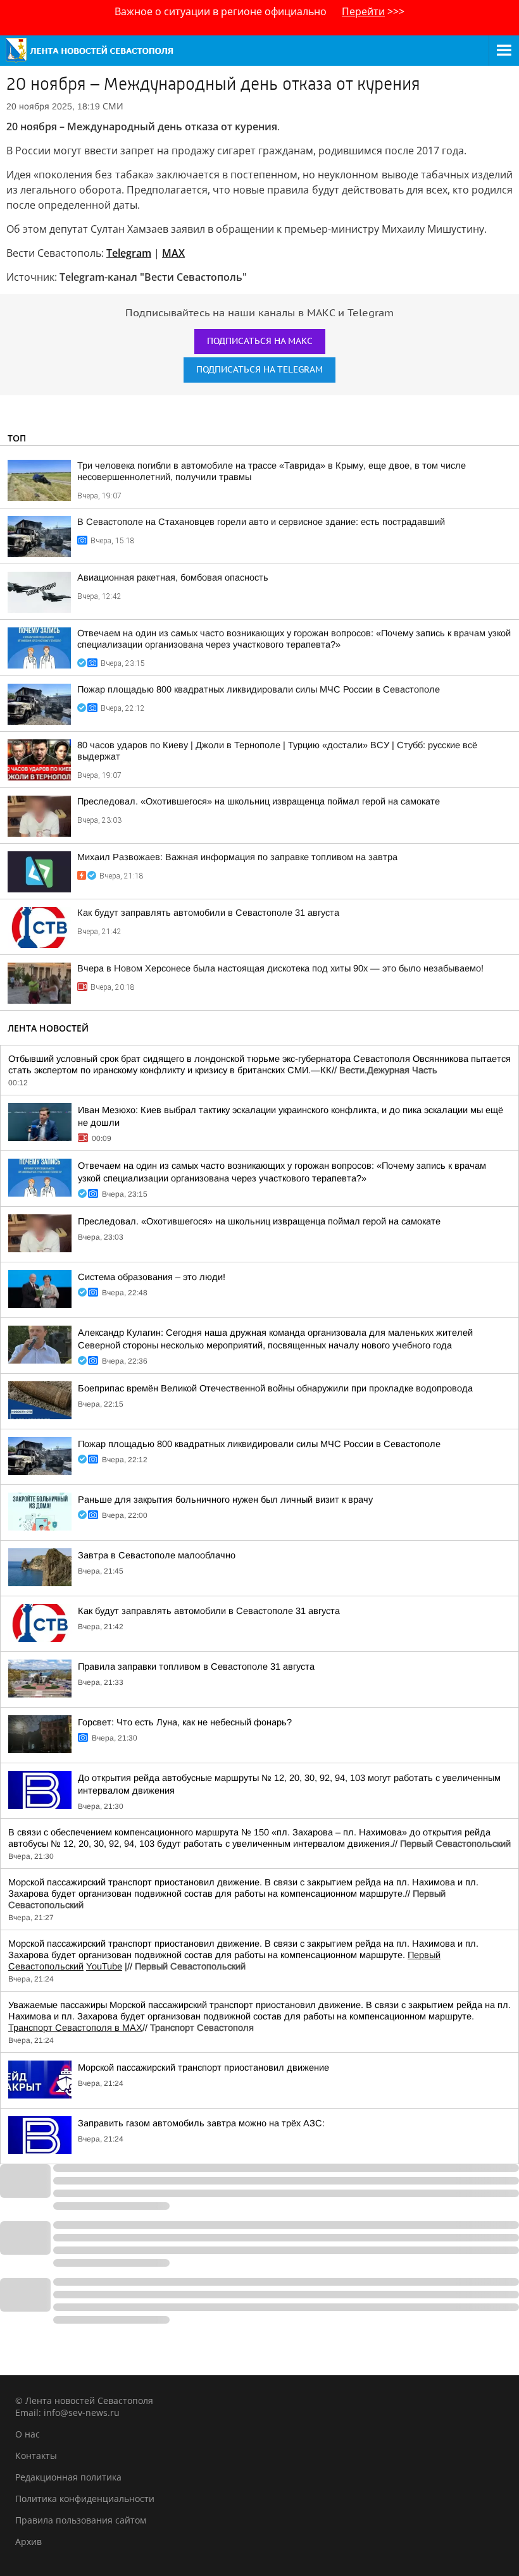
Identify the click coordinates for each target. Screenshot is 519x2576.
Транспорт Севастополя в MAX (75, 2028)
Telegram (129, 253)
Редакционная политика (68, 2477)
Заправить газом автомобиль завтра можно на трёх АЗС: (201, 2123)
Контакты (36, 2456)
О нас (28, 2434)
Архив (28, 2542)
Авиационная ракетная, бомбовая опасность (173, 577)
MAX (173, 253)
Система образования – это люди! (152, 1277)
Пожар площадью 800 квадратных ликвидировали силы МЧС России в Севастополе (259, 689)
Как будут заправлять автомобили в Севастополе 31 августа (208, 913)
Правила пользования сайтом (81, 2520)
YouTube (104, 1966)
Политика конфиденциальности (85, 2499)
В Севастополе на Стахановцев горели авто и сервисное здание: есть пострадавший (261, 522)
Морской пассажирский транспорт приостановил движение (203, 2068)
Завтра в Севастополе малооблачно (157, 1555)
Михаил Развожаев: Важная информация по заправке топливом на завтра (237, 857)
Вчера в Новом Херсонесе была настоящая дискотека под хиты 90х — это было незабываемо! (280, 968)
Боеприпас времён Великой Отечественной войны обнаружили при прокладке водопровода (275, 1388)
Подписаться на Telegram (259, 370)
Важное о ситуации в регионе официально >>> (259, 11)
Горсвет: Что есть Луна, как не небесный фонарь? (185, 1722)
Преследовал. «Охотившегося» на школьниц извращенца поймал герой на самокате (259, 801)
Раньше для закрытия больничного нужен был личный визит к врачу (225, 1500)
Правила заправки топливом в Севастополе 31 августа (196, 1667)
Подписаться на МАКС (260, 341)
